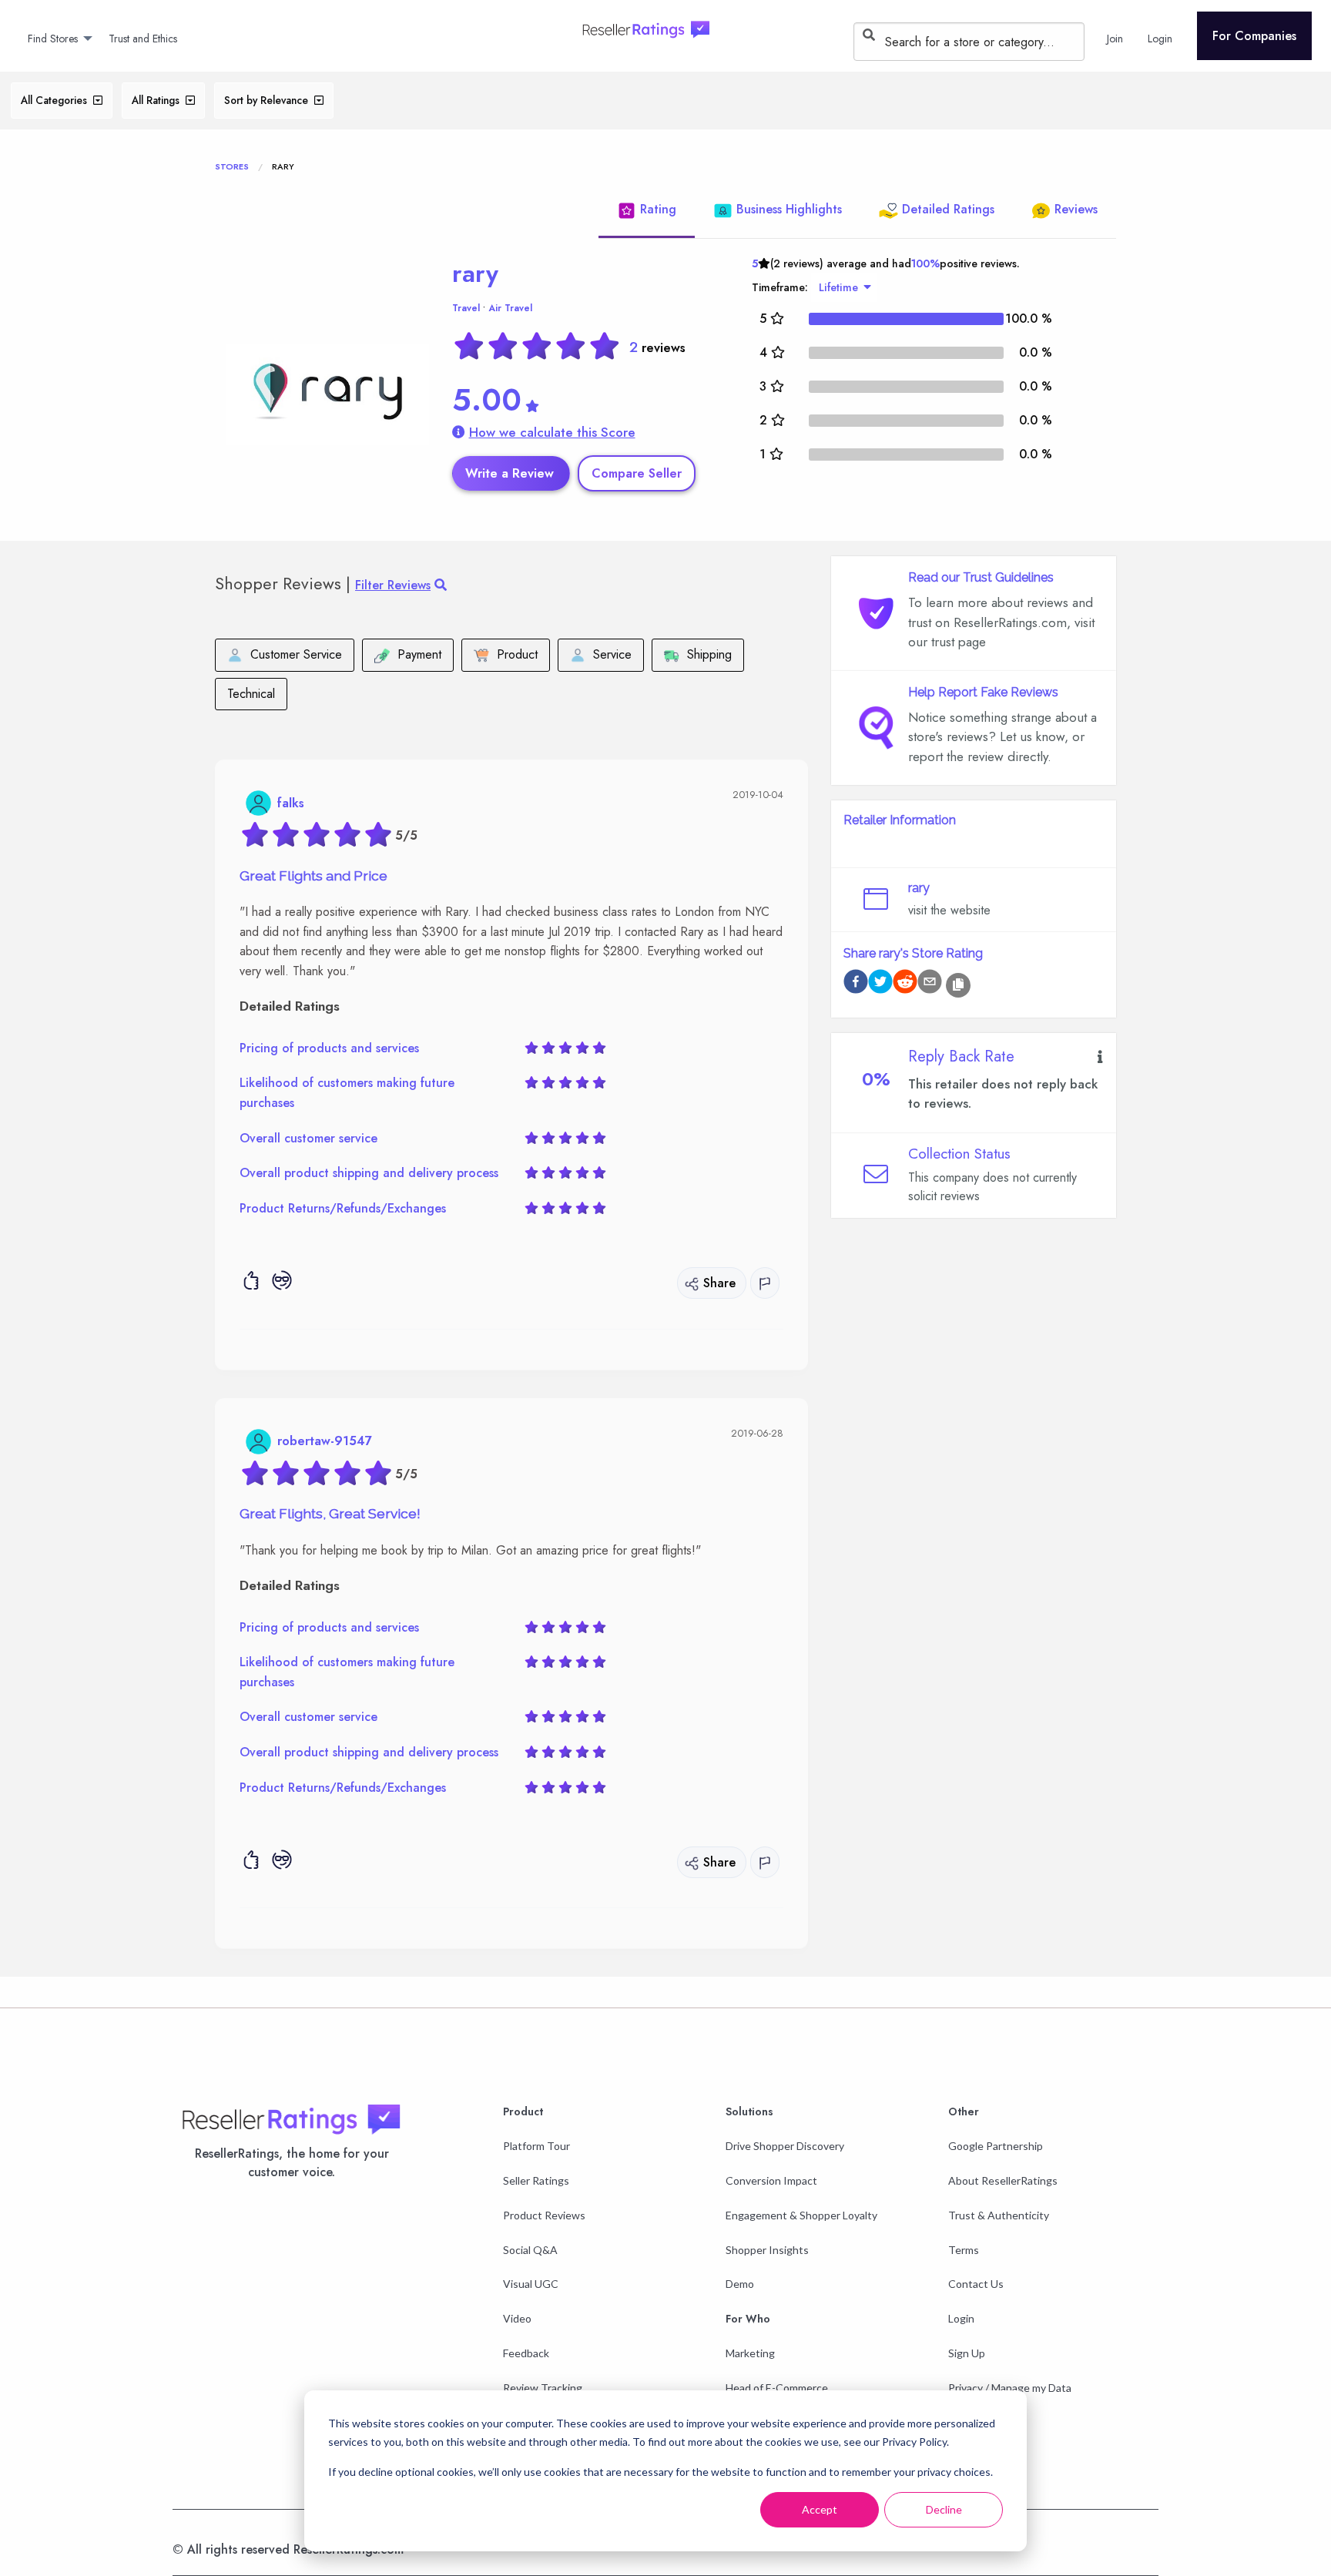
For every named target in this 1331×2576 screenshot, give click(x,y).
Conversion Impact (771, 2180)
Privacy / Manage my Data (1010, 2388)
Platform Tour (536, 2146)
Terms (964, 2250)
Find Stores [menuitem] (53, 39)
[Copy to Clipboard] (958, 985)
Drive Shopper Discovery (785, 2146)
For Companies (1254, 36)
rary (475, 273)
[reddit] (905, 984)
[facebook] (856, 984)
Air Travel (510, 308)
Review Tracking (543, 2388)
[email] (930, 984)
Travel (466, 308)
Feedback (526, 2353)
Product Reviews (544, 2215)
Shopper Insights (767, 2250)
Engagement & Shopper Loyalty (801, 2215)
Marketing (750, 2353)
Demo (740, 2284)
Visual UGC (531, 2284)
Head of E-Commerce (777, 2388)
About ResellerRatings (1003, 2180)
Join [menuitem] (1115, 39)
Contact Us (976, 2284)
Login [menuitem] (1160, 39)
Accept (820, 2509)
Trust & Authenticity (999, 2215)
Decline (944, 2509)
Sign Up (967, 2353)
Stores (232, 166)
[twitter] (880, 984)
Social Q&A (530, 2250)
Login (961, 2318)
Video (517, 2318)
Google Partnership (996, 2146)
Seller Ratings (536, 2180)
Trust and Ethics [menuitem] (143, 39)
